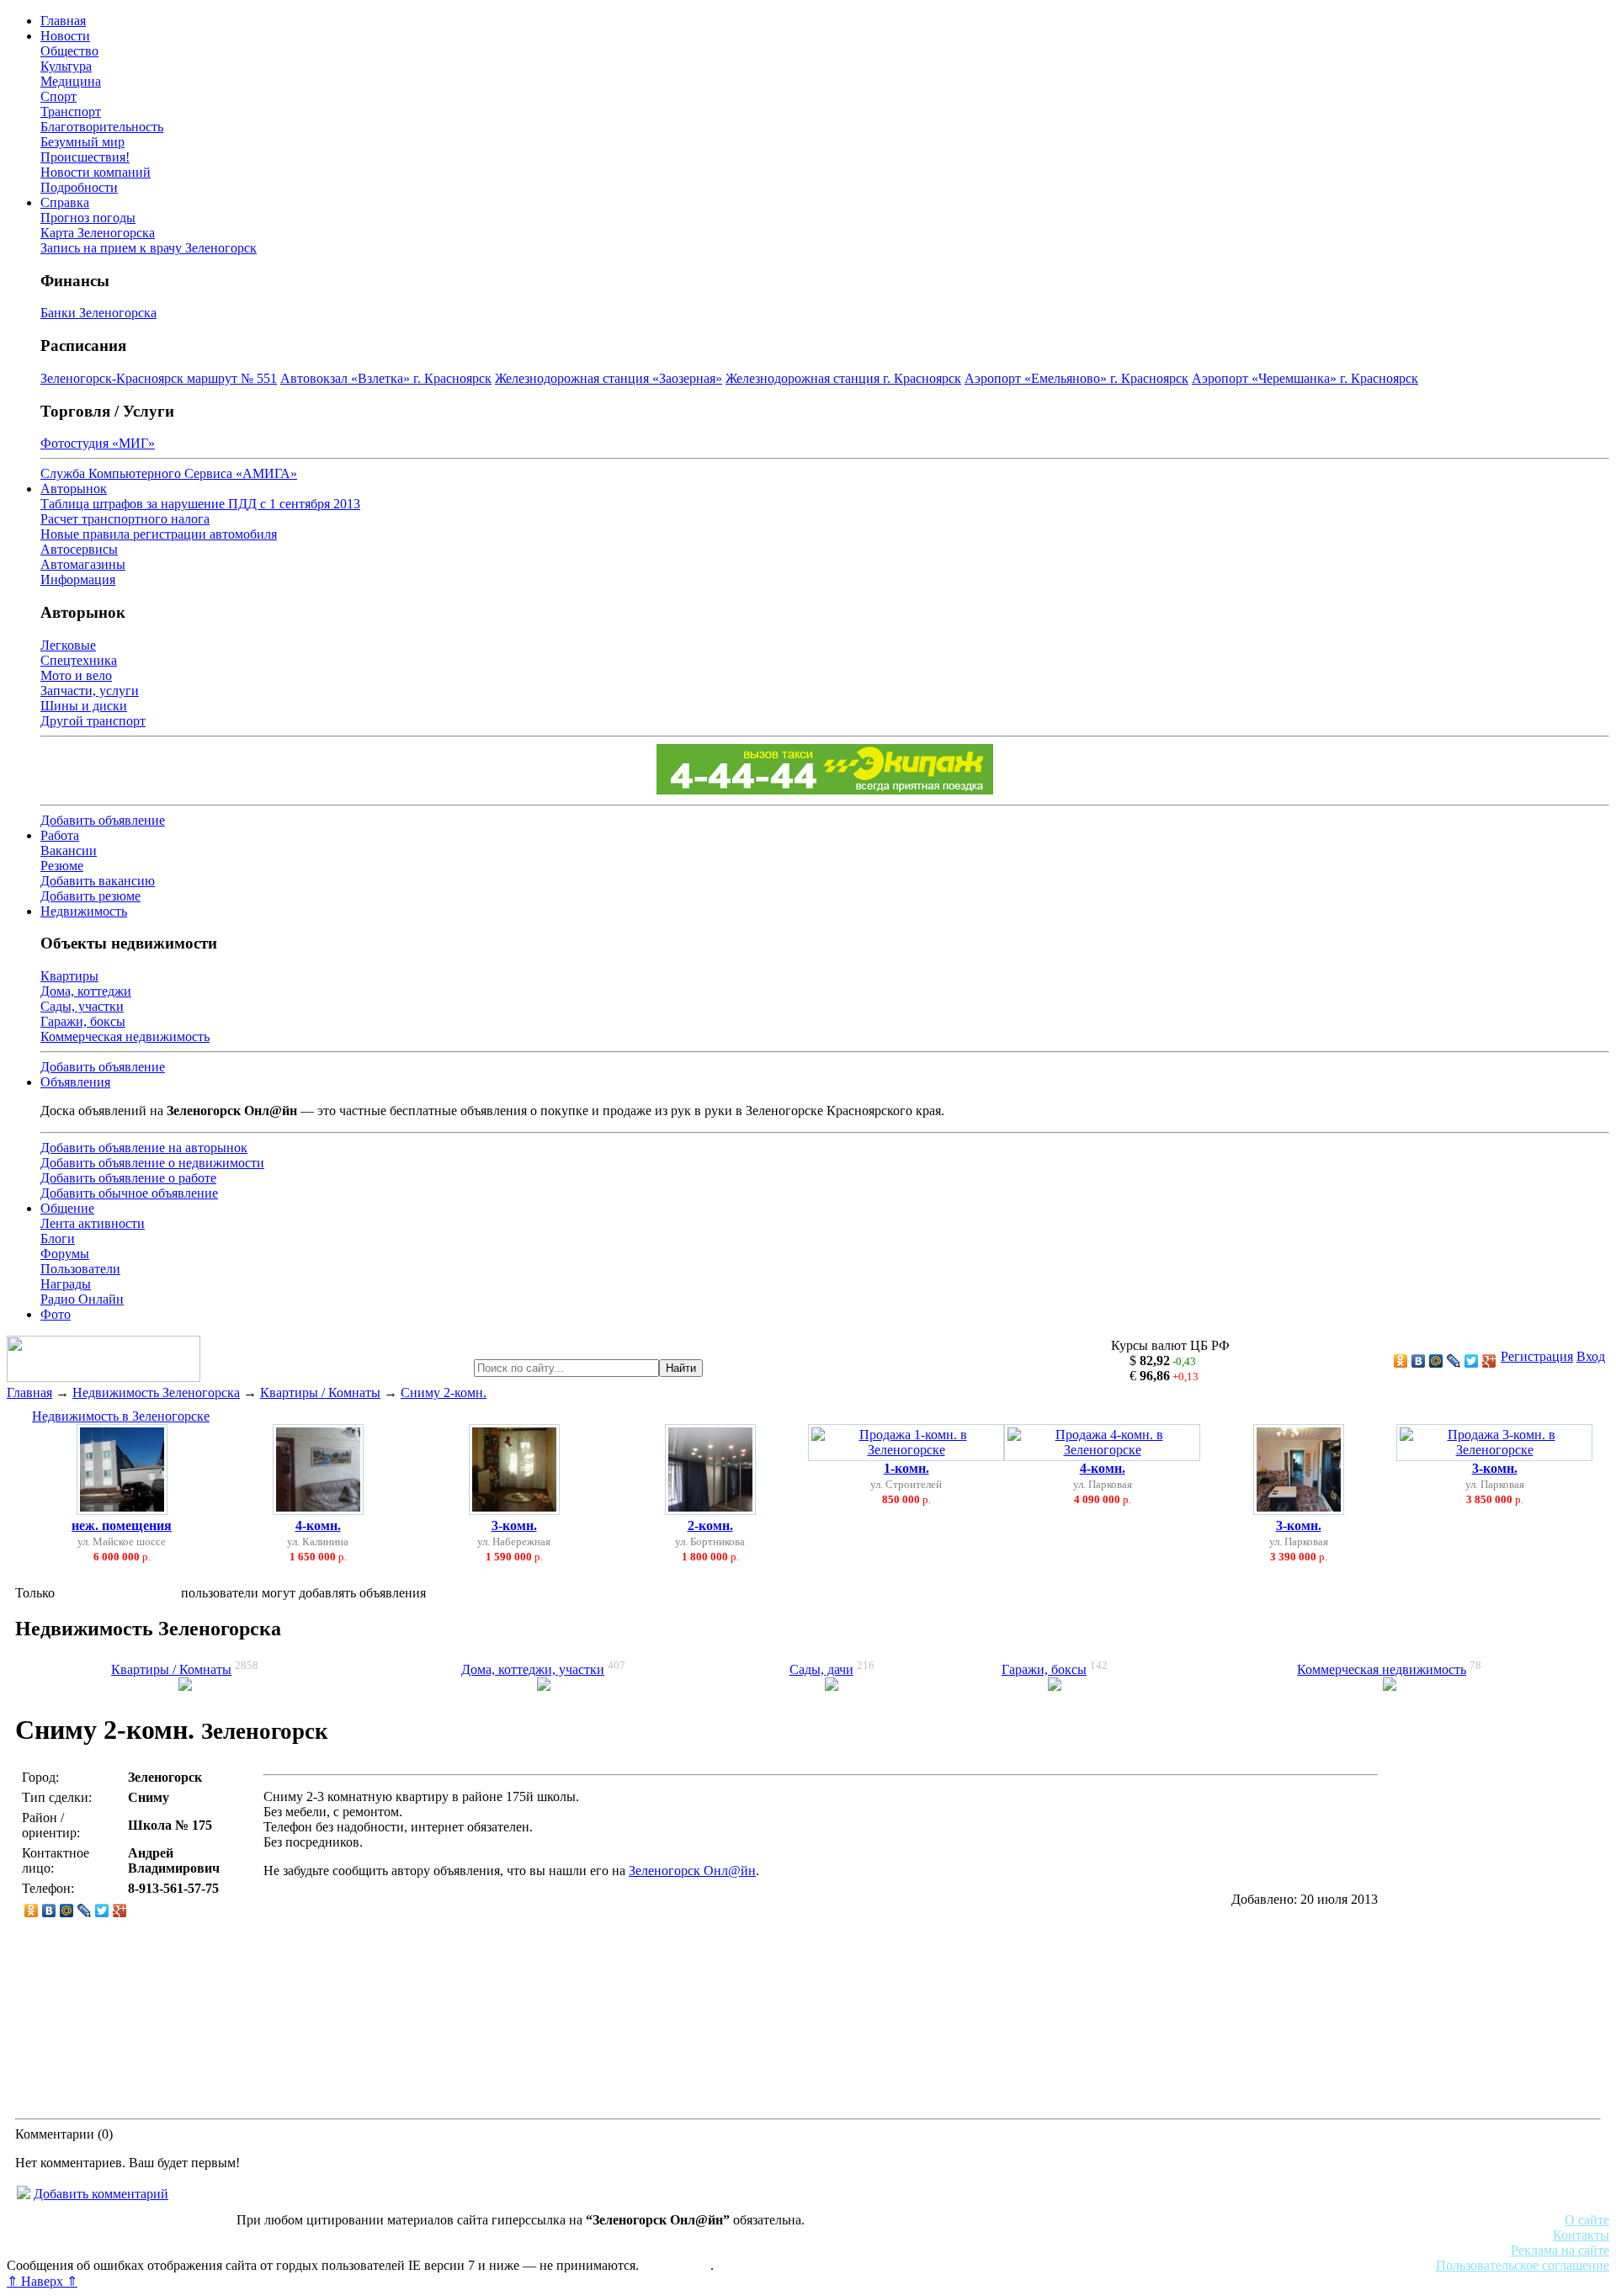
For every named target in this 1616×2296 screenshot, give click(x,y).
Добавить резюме (90, 896)
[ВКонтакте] (1419, 1361)
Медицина (71, 81)
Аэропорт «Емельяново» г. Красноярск (1076, 378)
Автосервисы (79, 549)
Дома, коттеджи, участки (533, 1669)
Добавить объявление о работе (128, 1178)
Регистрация (1537, 1356)
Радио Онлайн (82, 1299)
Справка (65, 202)
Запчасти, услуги (90, 691)
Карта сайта (676, 2265)
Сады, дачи (821, 1669)
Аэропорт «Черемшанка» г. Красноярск (1305, 378)
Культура (66, 66)
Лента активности (93, 1223)
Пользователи (80, 1269)
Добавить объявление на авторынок (144, 1148)
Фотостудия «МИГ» (98, 443)
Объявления (75, 1082)
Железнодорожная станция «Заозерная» (609, 378)
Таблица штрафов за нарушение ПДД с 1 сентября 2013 (200, 504)
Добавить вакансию (98, 881)
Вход (1591, 1356)
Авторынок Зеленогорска (80, 2235)
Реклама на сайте (1560, 2250)
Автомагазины (83, 564)
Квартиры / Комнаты (320, 1392)
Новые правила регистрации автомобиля (159, 534)
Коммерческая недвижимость (125, 1036)
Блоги (58, 1238)
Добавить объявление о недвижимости (152, 1163)
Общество (69, 51)
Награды (66, 1284)
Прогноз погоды (88, 218)
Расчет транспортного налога (125, 519)
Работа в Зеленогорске (417, 2235)
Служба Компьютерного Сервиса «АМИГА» (169, 473)
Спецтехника (79, 660)
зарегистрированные (118, 1593)
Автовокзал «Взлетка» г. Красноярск (386, 378)
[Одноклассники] (1401, 1361)
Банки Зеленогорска (98, 313)
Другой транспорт (93, 721)
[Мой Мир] (1436, 1361)
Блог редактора (371, 2250)
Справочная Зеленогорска (82, 2250)
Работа (60, 835)
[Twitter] (1472, 1361)
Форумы (65, 1254)
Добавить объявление (103, 820)
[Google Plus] (1489, 1361)
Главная (63, 21)
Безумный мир (82, 142)
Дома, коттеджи (86, 991)
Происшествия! (85, 157)
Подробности (79, 187)
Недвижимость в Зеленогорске (121, 1416)
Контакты (1581, 2235)
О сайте (1587, 2220)
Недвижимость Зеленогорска (156, 1392)
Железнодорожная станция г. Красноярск (843, 378)
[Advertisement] (1491, 1936)
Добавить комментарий (101, 2194)
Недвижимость (84, 911)
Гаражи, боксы (83, 1021)
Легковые (68, 645)
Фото (56, 1314)
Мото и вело (76, 675)
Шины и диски (84, 706)
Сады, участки (82, 1006)
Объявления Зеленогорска (242, 2250)
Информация (78, 579)
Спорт (58, 96)
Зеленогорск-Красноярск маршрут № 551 (159, 378)
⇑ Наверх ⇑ (42, 2281)
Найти (681, 1368)
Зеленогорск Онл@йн (692, 1871)
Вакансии (69, 850)
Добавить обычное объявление (129, 1193)
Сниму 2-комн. (444, 1392)
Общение (67, 1208)
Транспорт (71, 112)
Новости (65, 36)
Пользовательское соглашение (1523, 2265)
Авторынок (74, 489)
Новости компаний (96, 172)
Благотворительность (102, 127)
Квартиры (69, 976)
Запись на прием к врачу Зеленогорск (149, 248)
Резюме (62, 866)
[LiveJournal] (1454, 1361)
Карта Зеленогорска (98, 233)
